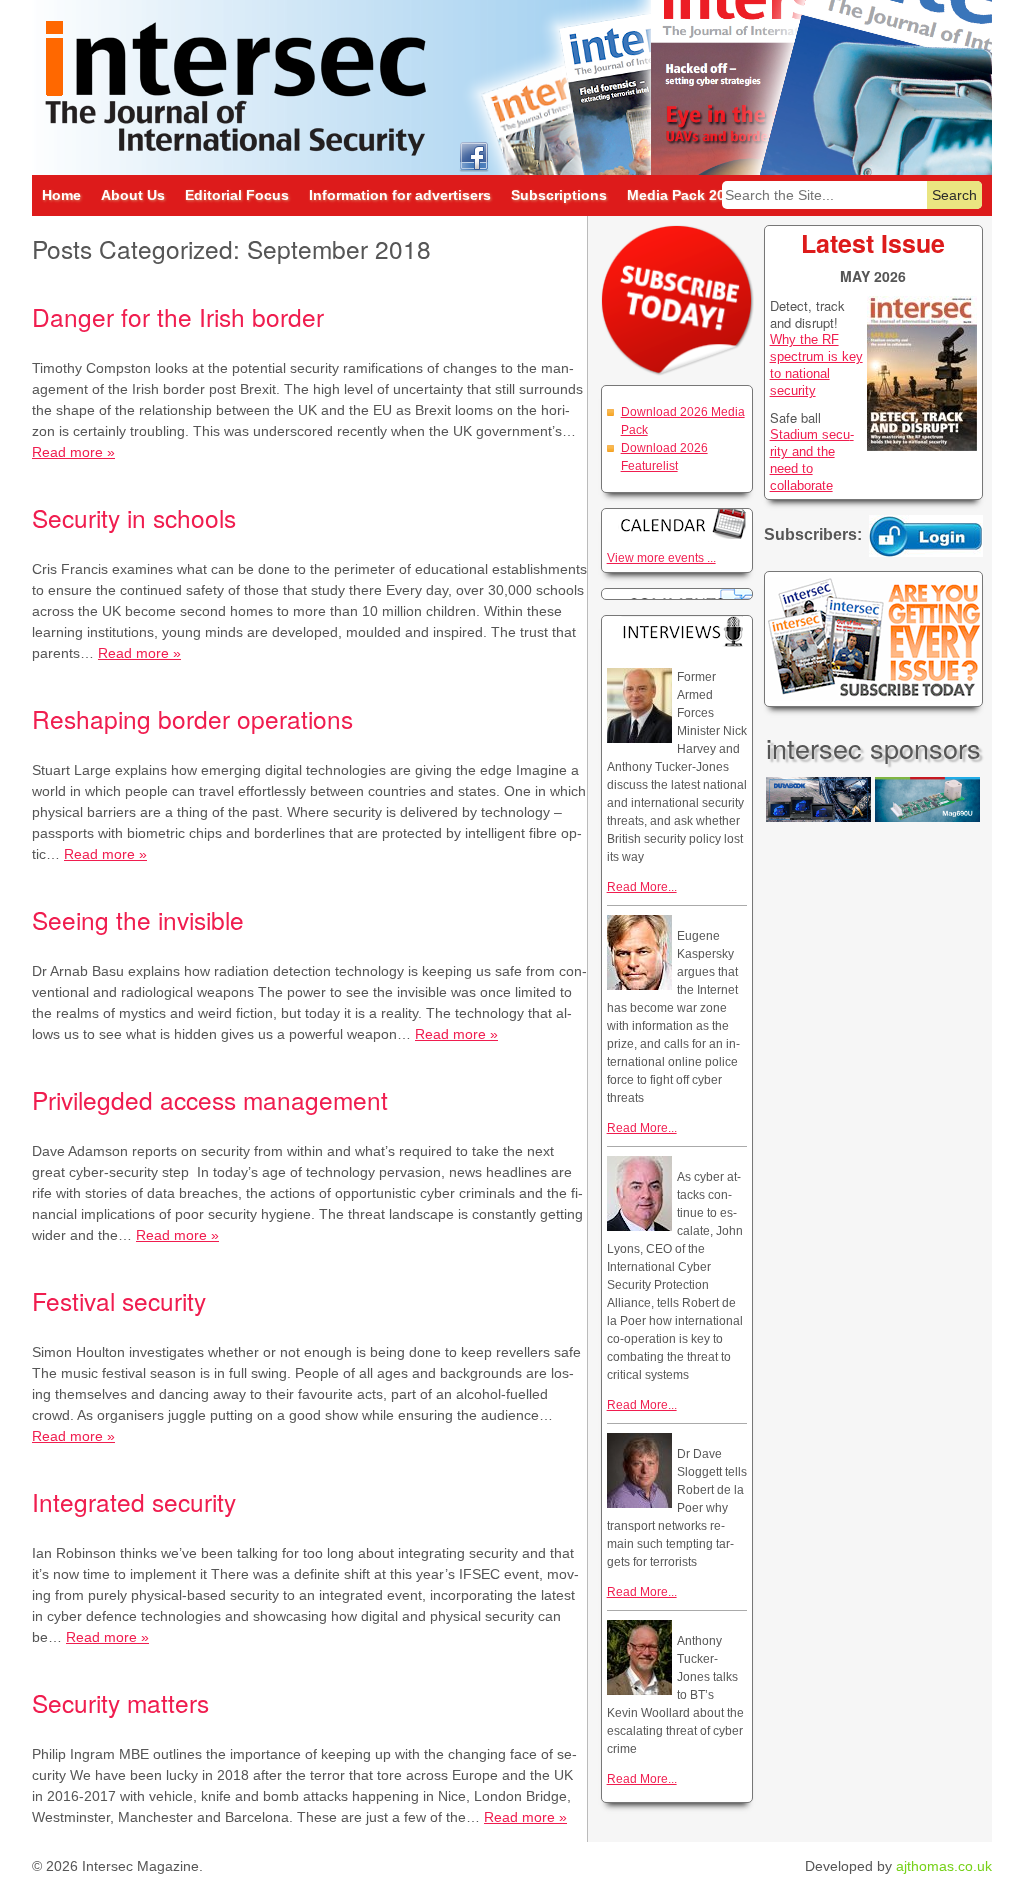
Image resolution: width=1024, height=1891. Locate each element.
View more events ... (661, 558)
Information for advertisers (400, 195)
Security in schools (134, 517)
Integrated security (134, 1501)
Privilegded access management (210, 1099)
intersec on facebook (473, 155)
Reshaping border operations (192, 718)
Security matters (120, 1702)
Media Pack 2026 (684, 195)
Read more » (73, 452)
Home (61, 195)
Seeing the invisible (138, 919)
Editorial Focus (237, 195)
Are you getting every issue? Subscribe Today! (873, 639)
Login (926, 536)
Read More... (642, 887)
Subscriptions (559, 195)
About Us (133, 195)
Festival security (119, 1300)
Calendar (677, 523)
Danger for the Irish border (178, 316)
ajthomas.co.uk (944, 1866)
